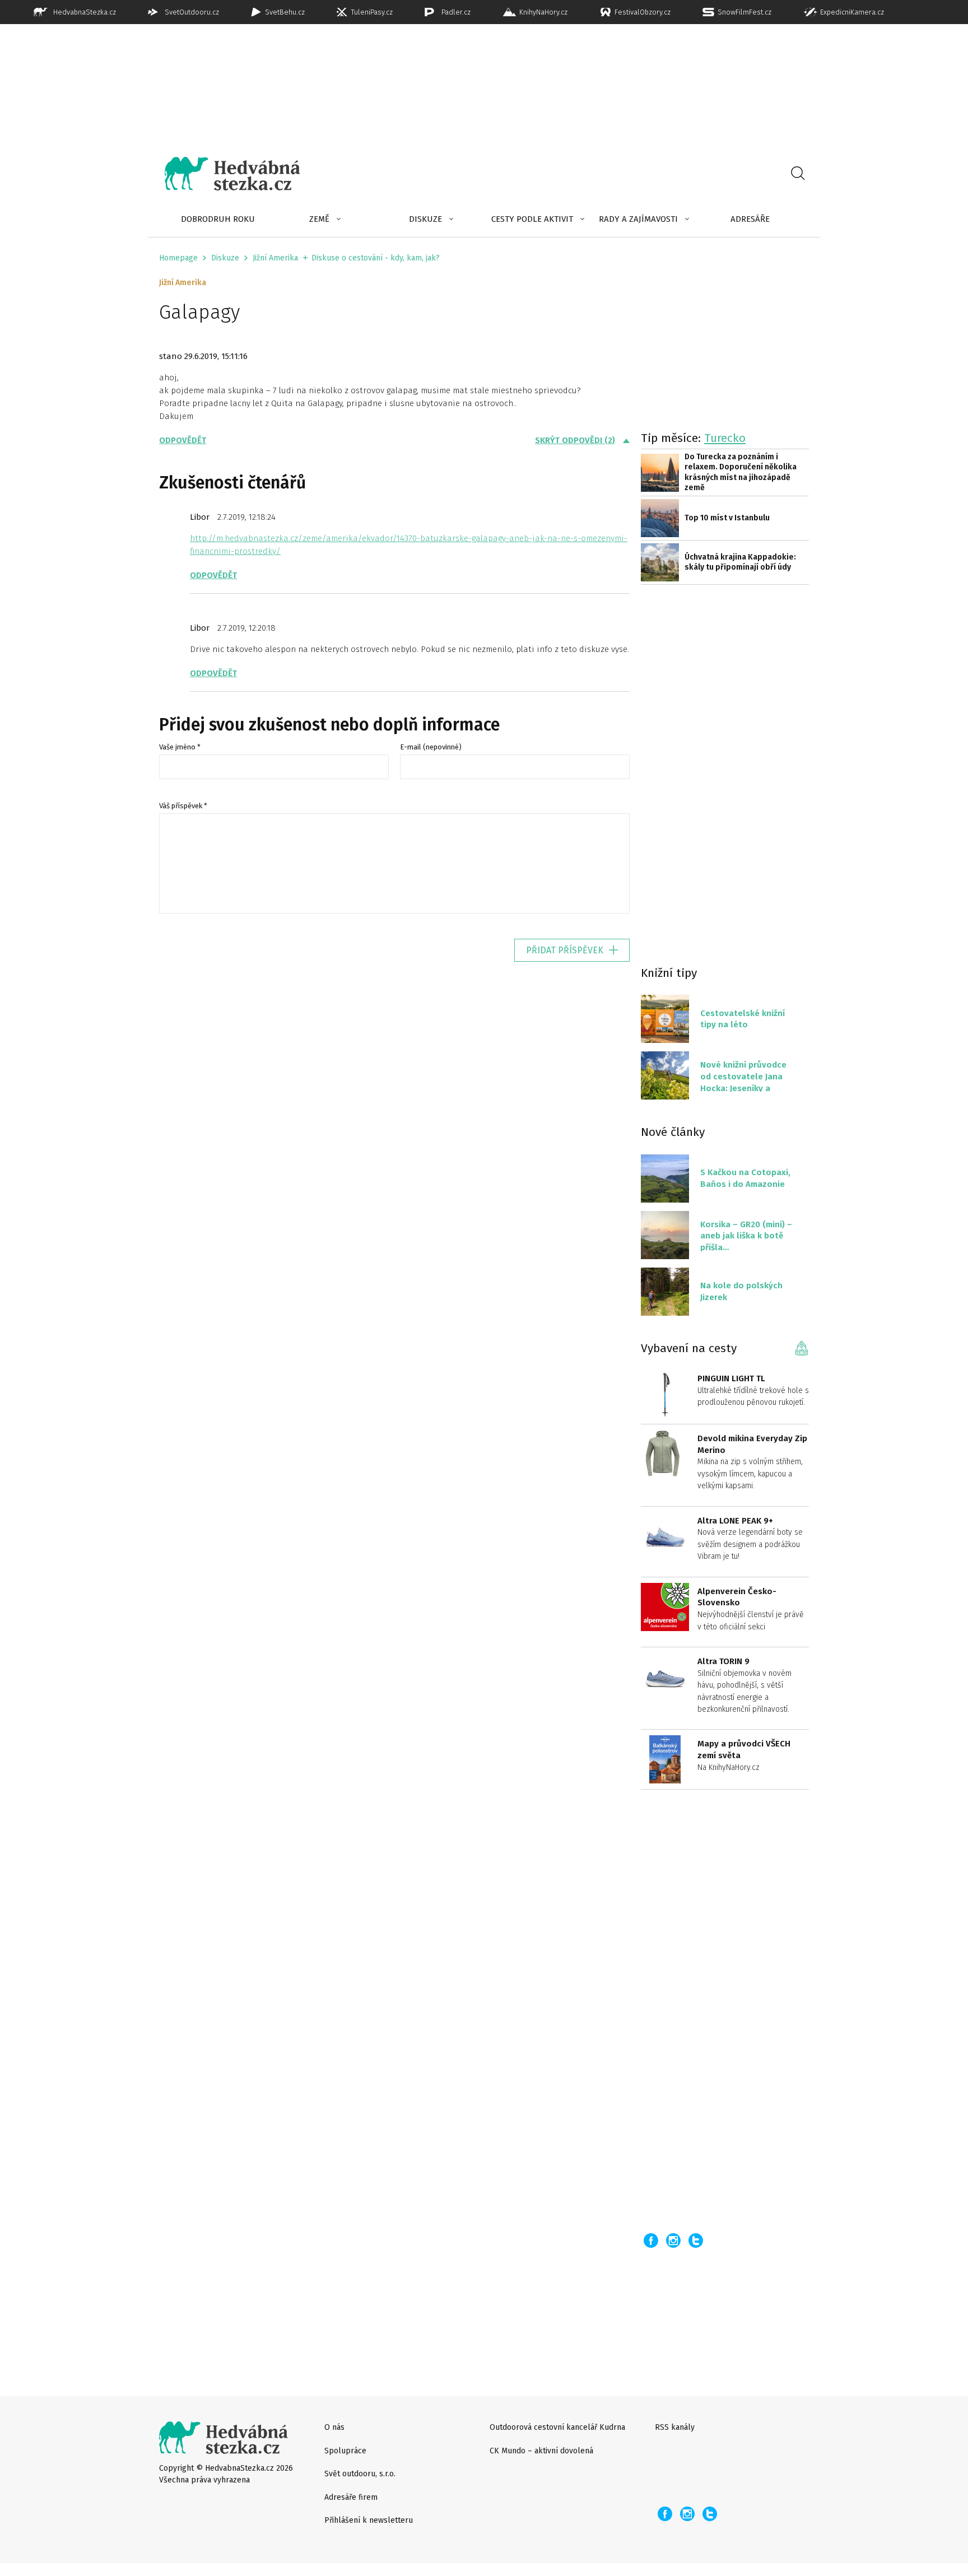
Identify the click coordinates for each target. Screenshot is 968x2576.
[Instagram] (673, 2240)
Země (319, 219)
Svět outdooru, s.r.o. (360, 2474)
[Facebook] (651, 2240)
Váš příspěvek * (183, 806)
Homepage (178, 258)
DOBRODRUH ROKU (218, 219)
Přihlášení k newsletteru (369, 2520)
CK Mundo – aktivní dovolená (541, 2451)
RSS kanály (675, 2427)
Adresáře (750, 219)
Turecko (725, 438)
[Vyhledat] (798, 174)
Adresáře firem (351, 2497)
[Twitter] (696, 2240)
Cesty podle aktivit (532, 219)
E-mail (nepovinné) (431, 747)
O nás (334, 2427)
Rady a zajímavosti (638, 219)
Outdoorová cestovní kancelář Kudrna (557, 2427)
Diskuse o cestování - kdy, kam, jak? (376, 258)
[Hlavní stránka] (224, 174)
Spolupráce (345, 2451)
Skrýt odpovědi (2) (575, 440)
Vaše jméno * (180, 747)
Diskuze (425, 219)
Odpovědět (183, 440)
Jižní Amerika (275, 258)
